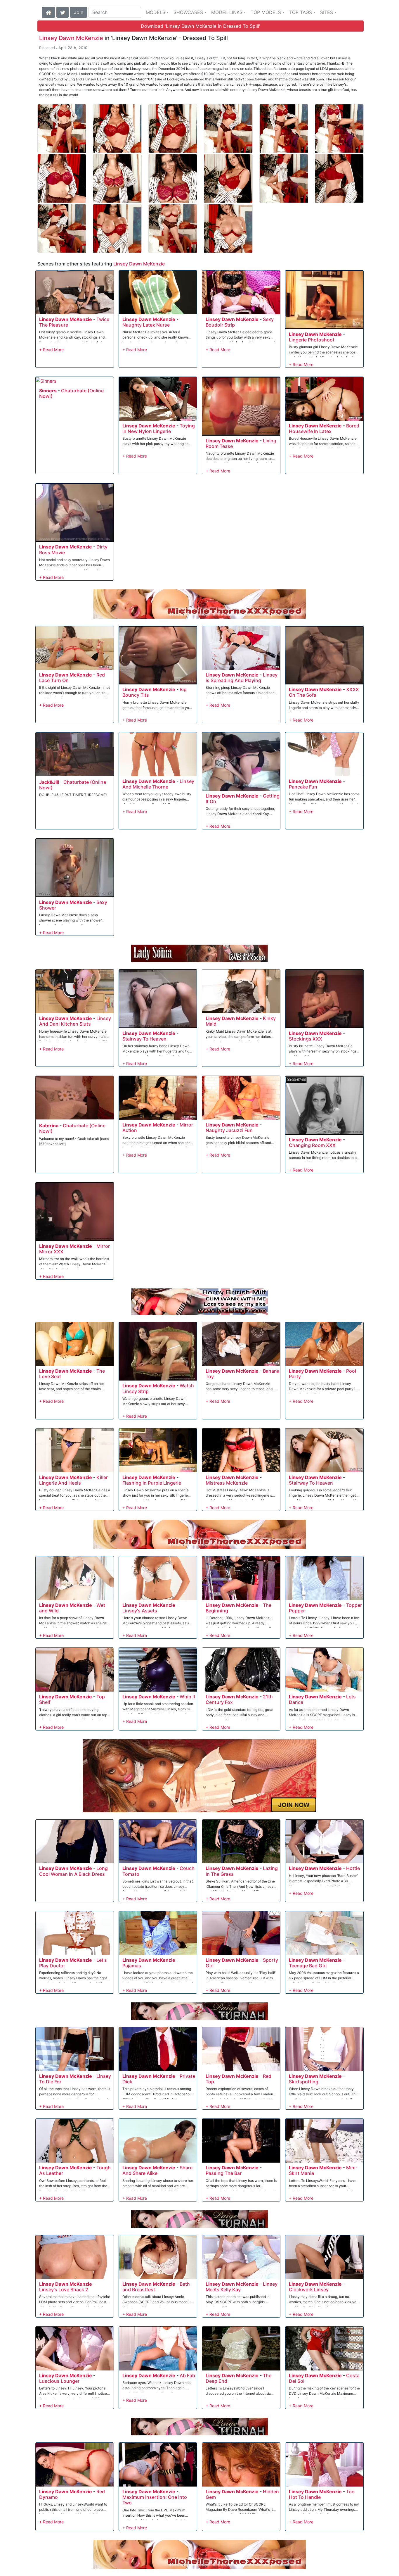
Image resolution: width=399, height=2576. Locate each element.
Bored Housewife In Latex (324, 428)
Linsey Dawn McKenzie (71, 38)
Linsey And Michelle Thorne (158, 784)
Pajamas (132, 1966)
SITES (327, 12)
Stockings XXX (306, 1039)
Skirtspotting (304, 2082)
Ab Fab (187, 2375)
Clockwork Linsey (309, 2289)
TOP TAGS (301, 12)
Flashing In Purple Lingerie (152, 1483)
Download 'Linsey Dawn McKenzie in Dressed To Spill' (201, 26)
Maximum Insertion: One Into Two (155, 2500)
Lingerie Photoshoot (312, 340)
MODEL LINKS (227, 12)
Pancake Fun (303, 787)
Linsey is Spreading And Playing (242, 678)
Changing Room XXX (312, 1145)
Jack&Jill (49, 782)
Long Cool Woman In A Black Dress (73, 1871)
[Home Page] (48, 12)
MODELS (156, 12)
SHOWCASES (188, 12)
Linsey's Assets (140, 1611)
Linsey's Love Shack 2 (64, 2289)
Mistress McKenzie (227, 1483)
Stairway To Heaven (144, 1039)
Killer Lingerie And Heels (73, 1480)
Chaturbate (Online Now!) (71, 393)
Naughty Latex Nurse (146, 325)
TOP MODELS (266, 12)
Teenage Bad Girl (308, 1966)
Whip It (188, 1697)
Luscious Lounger (59, 2381)
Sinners (48, 391)
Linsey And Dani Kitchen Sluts (75, 1021)
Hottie (353, 1868)
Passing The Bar (224, 2173)
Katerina (49, 1126)
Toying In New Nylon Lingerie (159, 428)
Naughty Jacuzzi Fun (229, 1130)
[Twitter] (63, 12)
